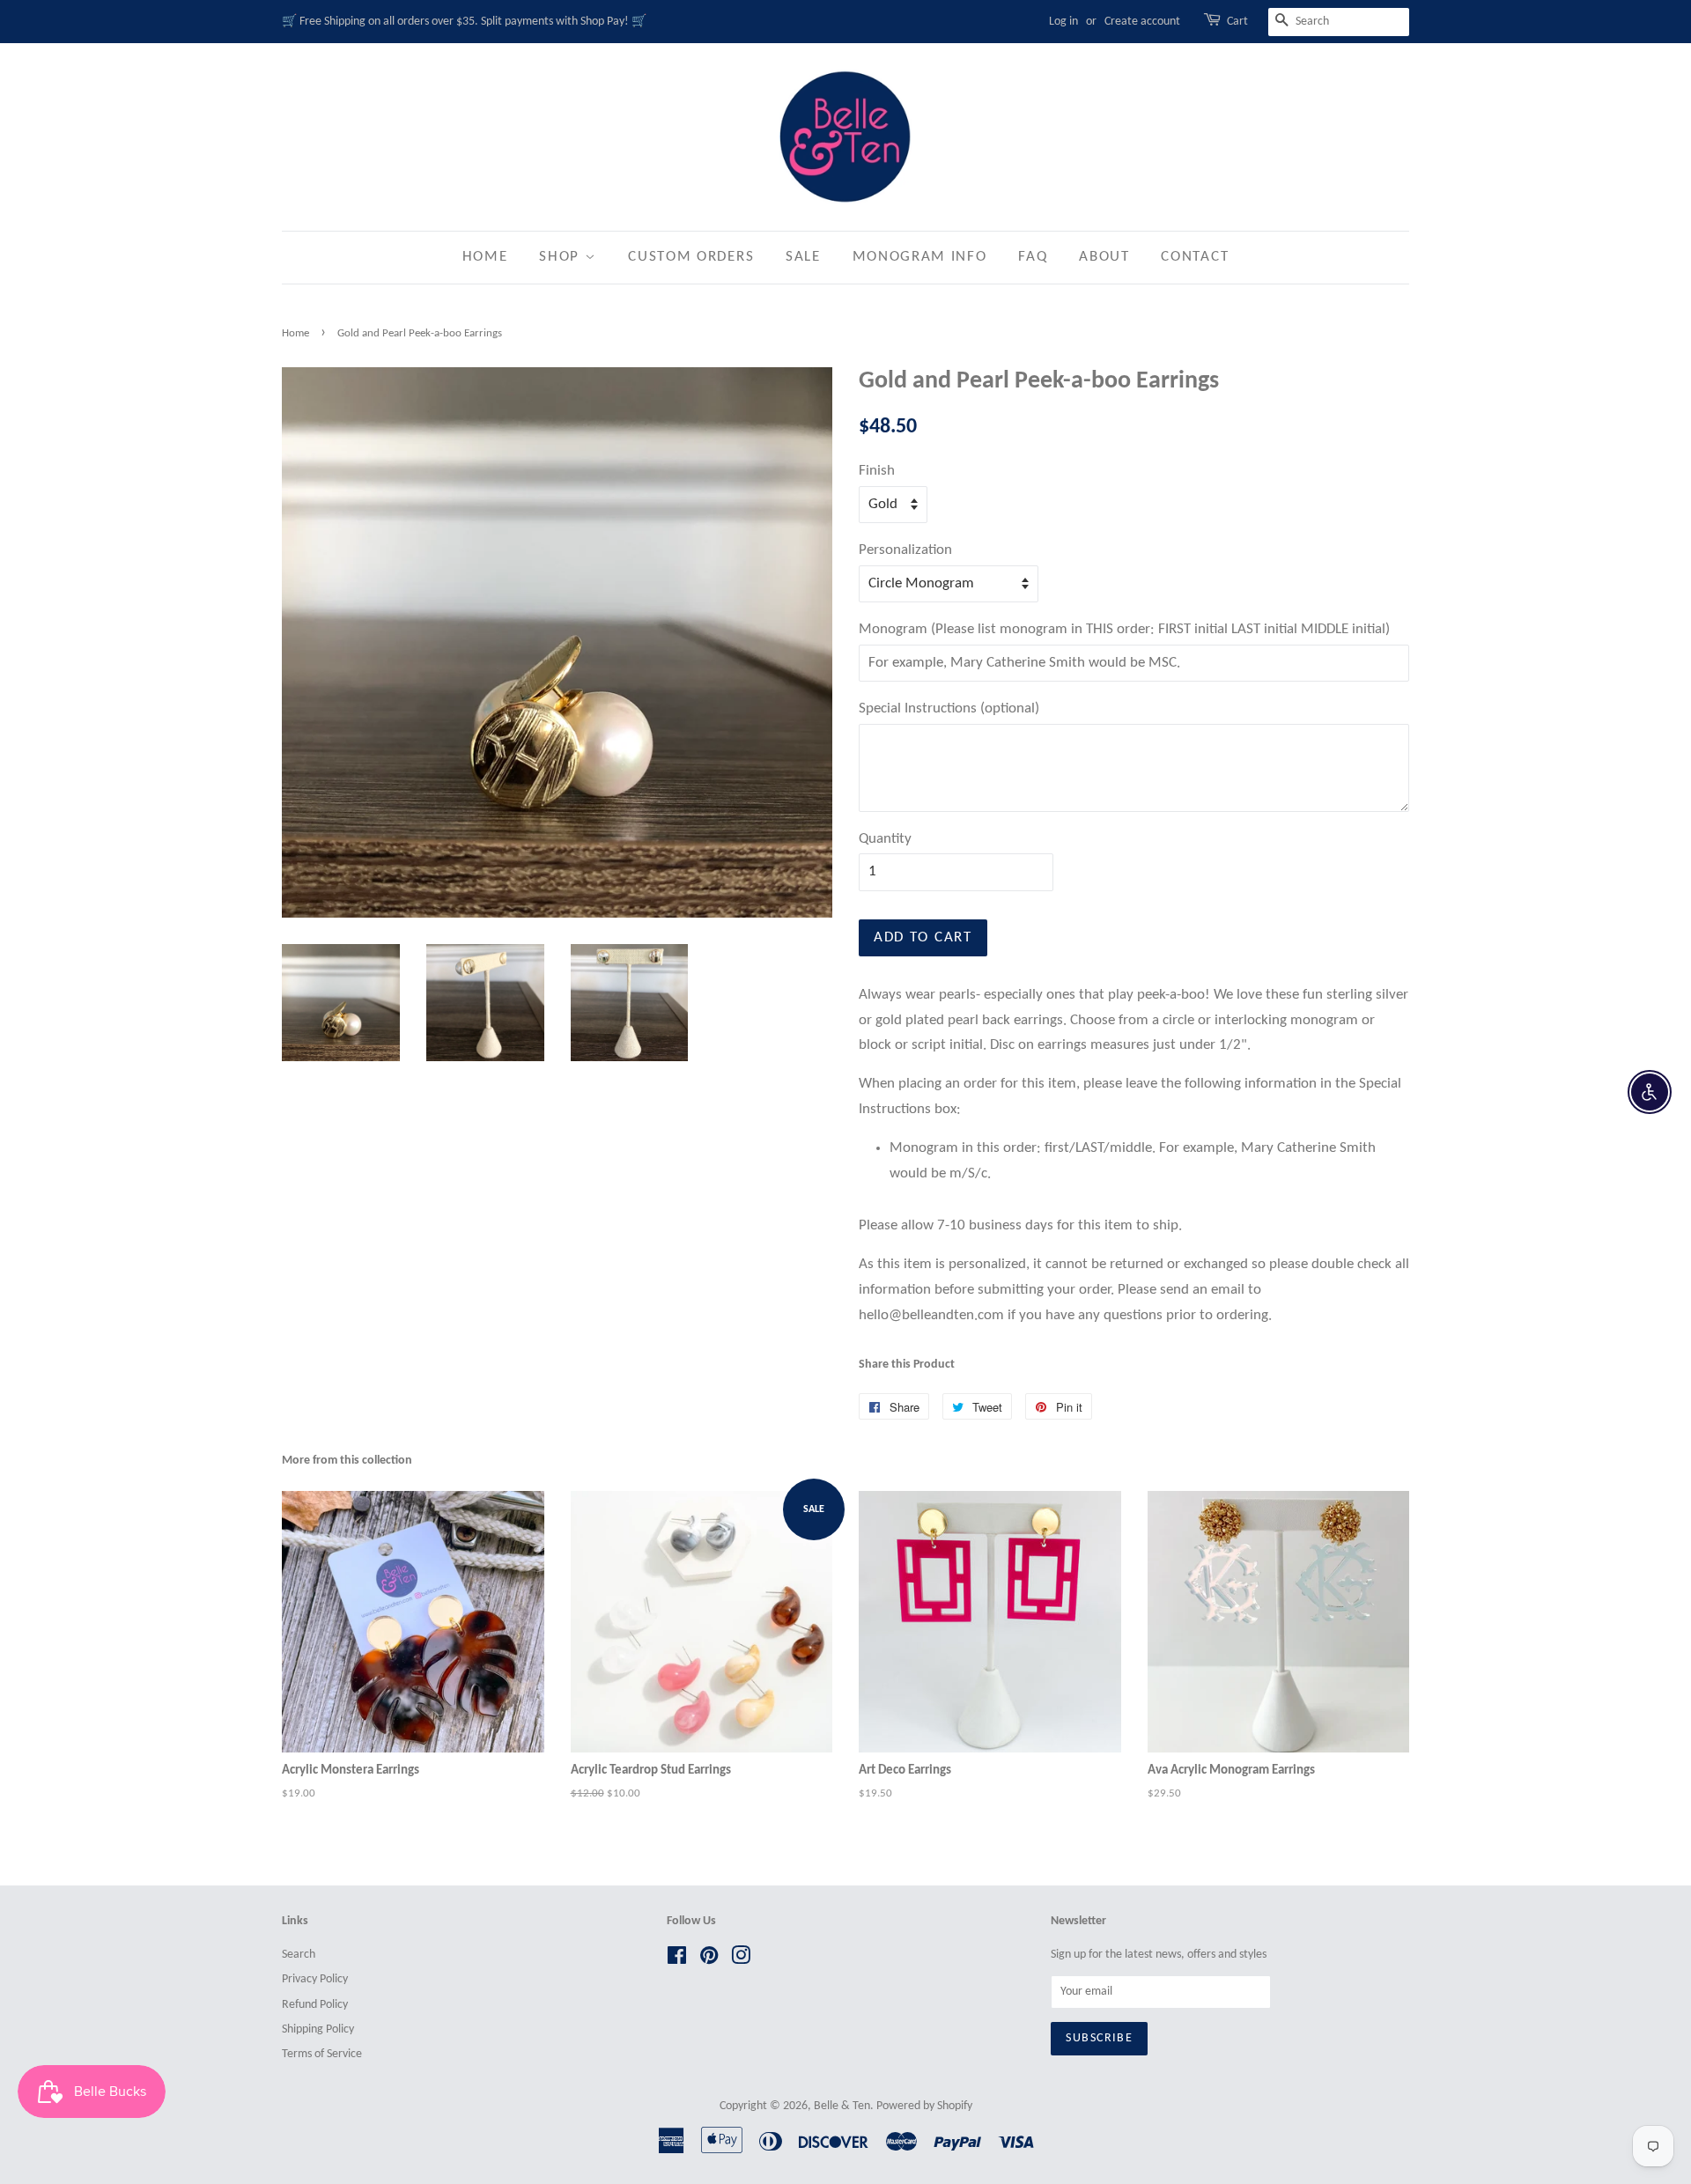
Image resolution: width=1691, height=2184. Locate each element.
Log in (1063, 22)
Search (299, 1955)
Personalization (905, 550)
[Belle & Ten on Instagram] (741, 1960)
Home (485, 257)
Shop (562, 257)
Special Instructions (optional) (949, 708)
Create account (1142, 22)
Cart (1237, 22)
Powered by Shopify (924, 2106)
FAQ (1033, 257)
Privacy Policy (315, 1979)
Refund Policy (315, 2005)
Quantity (885, 839)
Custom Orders (691, 257)
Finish (877, 471)
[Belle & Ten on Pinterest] (709, 1960)
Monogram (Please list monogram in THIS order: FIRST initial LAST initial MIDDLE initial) (1124, 629)
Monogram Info (920, 257)
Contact (1195, 257)
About (1104, 257)
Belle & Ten (842, 2106)
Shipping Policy (318, 2029)
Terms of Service (322, 2054)
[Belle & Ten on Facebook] (677, 1960)
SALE (803, 257)
